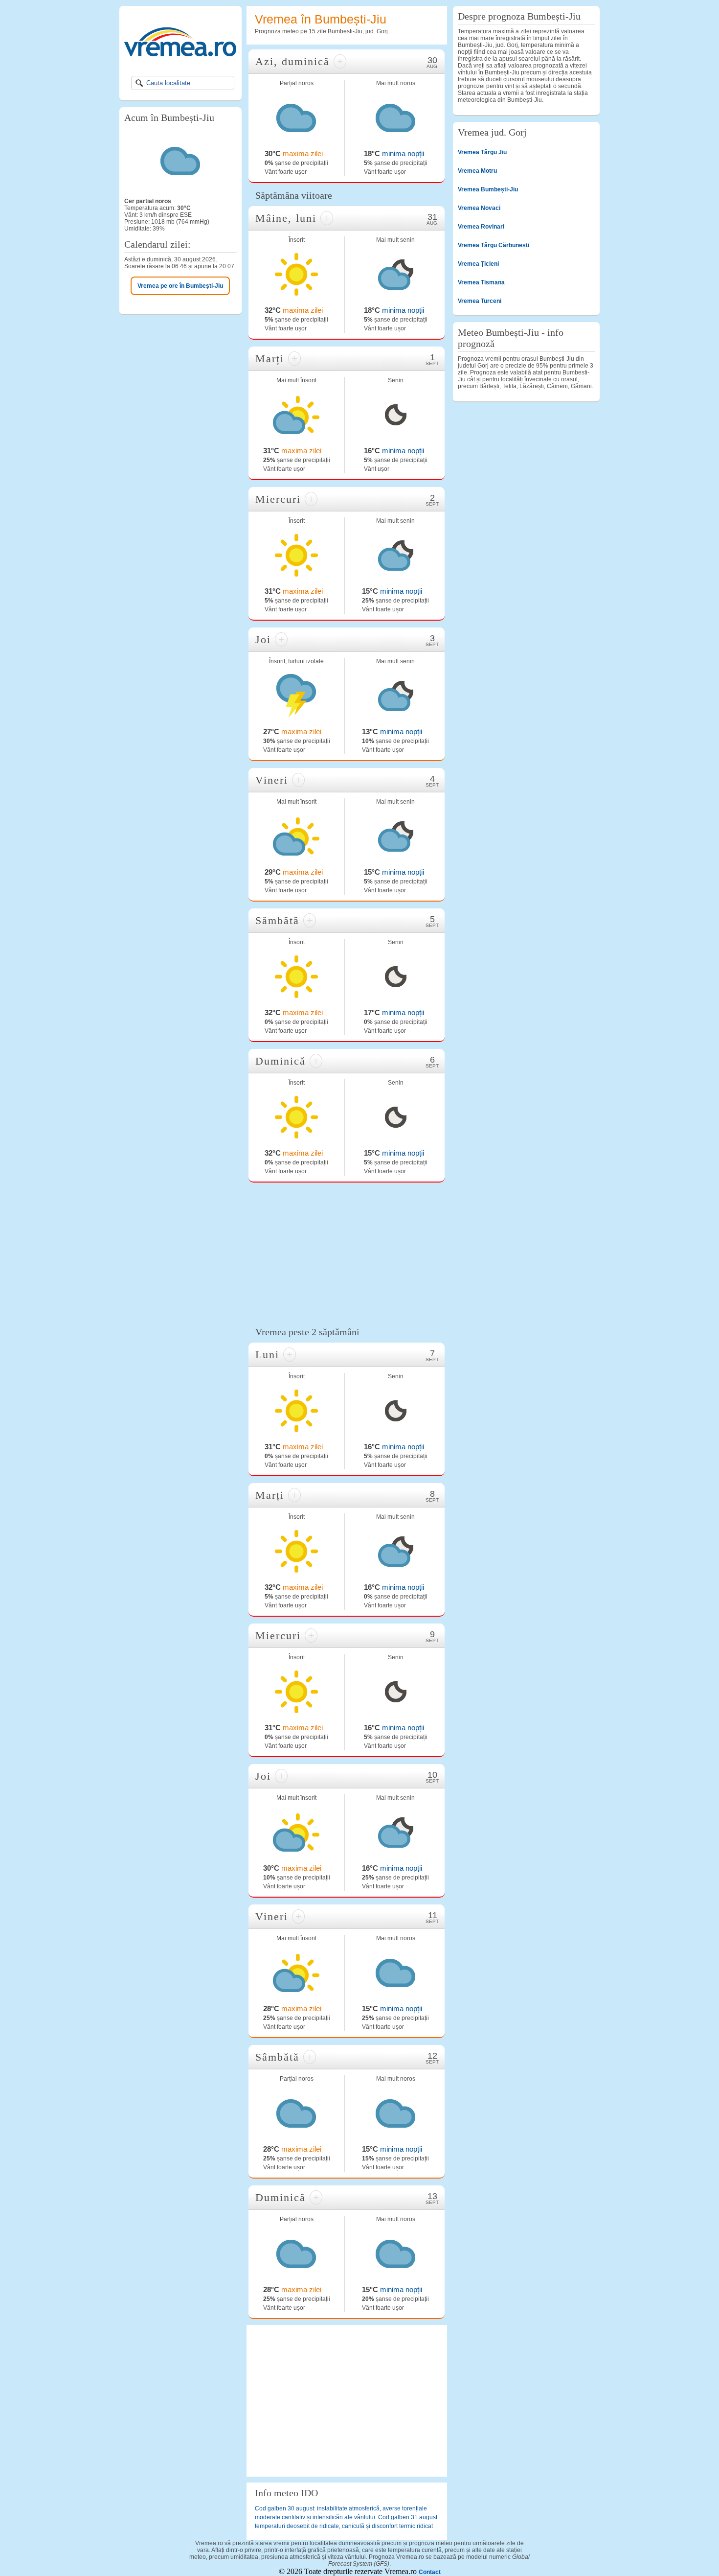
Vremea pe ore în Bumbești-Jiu (180, 286)
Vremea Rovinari (481, 227)
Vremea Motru (477, 171)
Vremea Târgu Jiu (482, 152)
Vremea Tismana (481, 282)
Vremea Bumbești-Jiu (488, 189)
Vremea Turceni (480, 301)
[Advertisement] (347, 1253)
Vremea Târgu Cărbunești (494, 245)
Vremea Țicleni (478, 264)
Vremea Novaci (479, 208)
